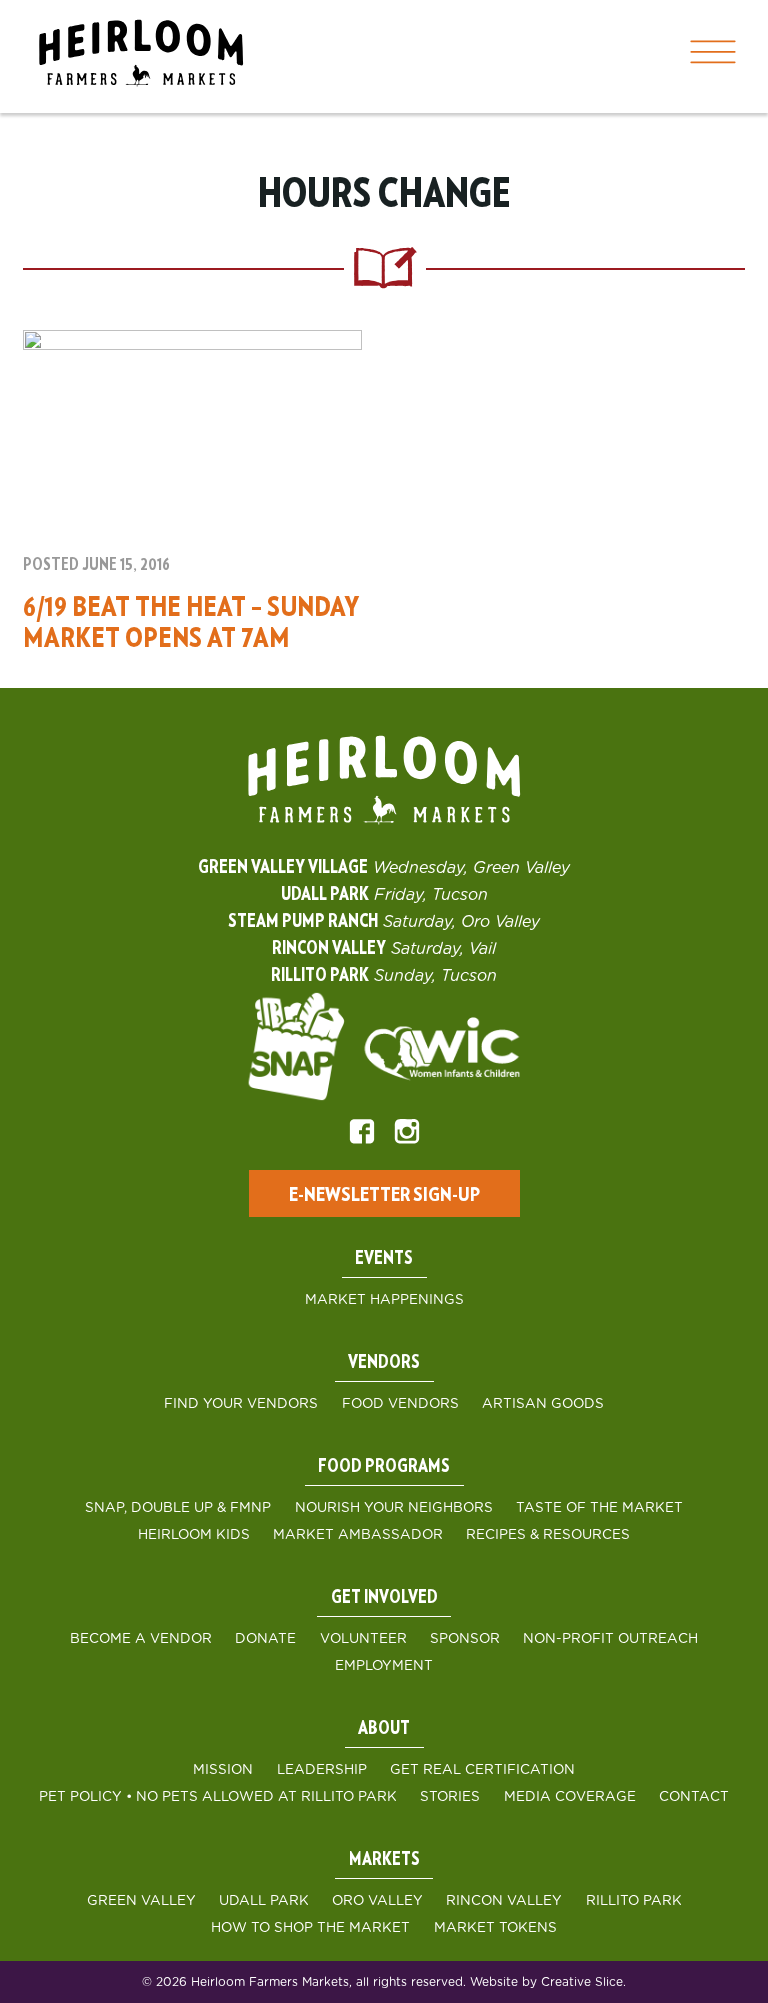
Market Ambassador (358, 1535)
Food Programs (384, 1467)
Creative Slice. (583, 1982)
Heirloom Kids (194, 1535)
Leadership (322, 1770)
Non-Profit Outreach (610, 1639)
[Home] (141, 56)
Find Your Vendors (241, 1404)
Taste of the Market (599, 1508)
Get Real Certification (482, 1770)
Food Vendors (400, 1404)
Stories (450, 1797)
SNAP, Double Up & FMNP (178, 1508)
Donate (265, 1639)
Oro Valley (377, 1901)
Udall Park (264, 1901)
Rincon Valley (504, 1901)
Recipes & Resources (548, 1535)
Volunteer (363, 1639)
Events (384, 1259)
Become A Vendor (141, 1639)
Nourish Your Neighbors (394, 1508)
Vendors (384, 1363)
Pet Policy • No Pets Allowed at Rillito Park (218, 1797)
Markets (384, 1860)
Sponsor (465, 1639)
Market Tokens (495, 1928)
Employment (384, 1666)
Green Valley (141, 1901)
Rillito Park (634, 1901)
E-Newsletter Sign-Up (384, 1195)
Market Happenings (384, 1300)
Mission (223, 1770)
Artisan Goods (543, 1404)
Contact (694, 1797)
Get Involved (384, 1598)
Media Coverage (570, 1797)
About (384, 1729)
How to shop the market (310, 1928)
